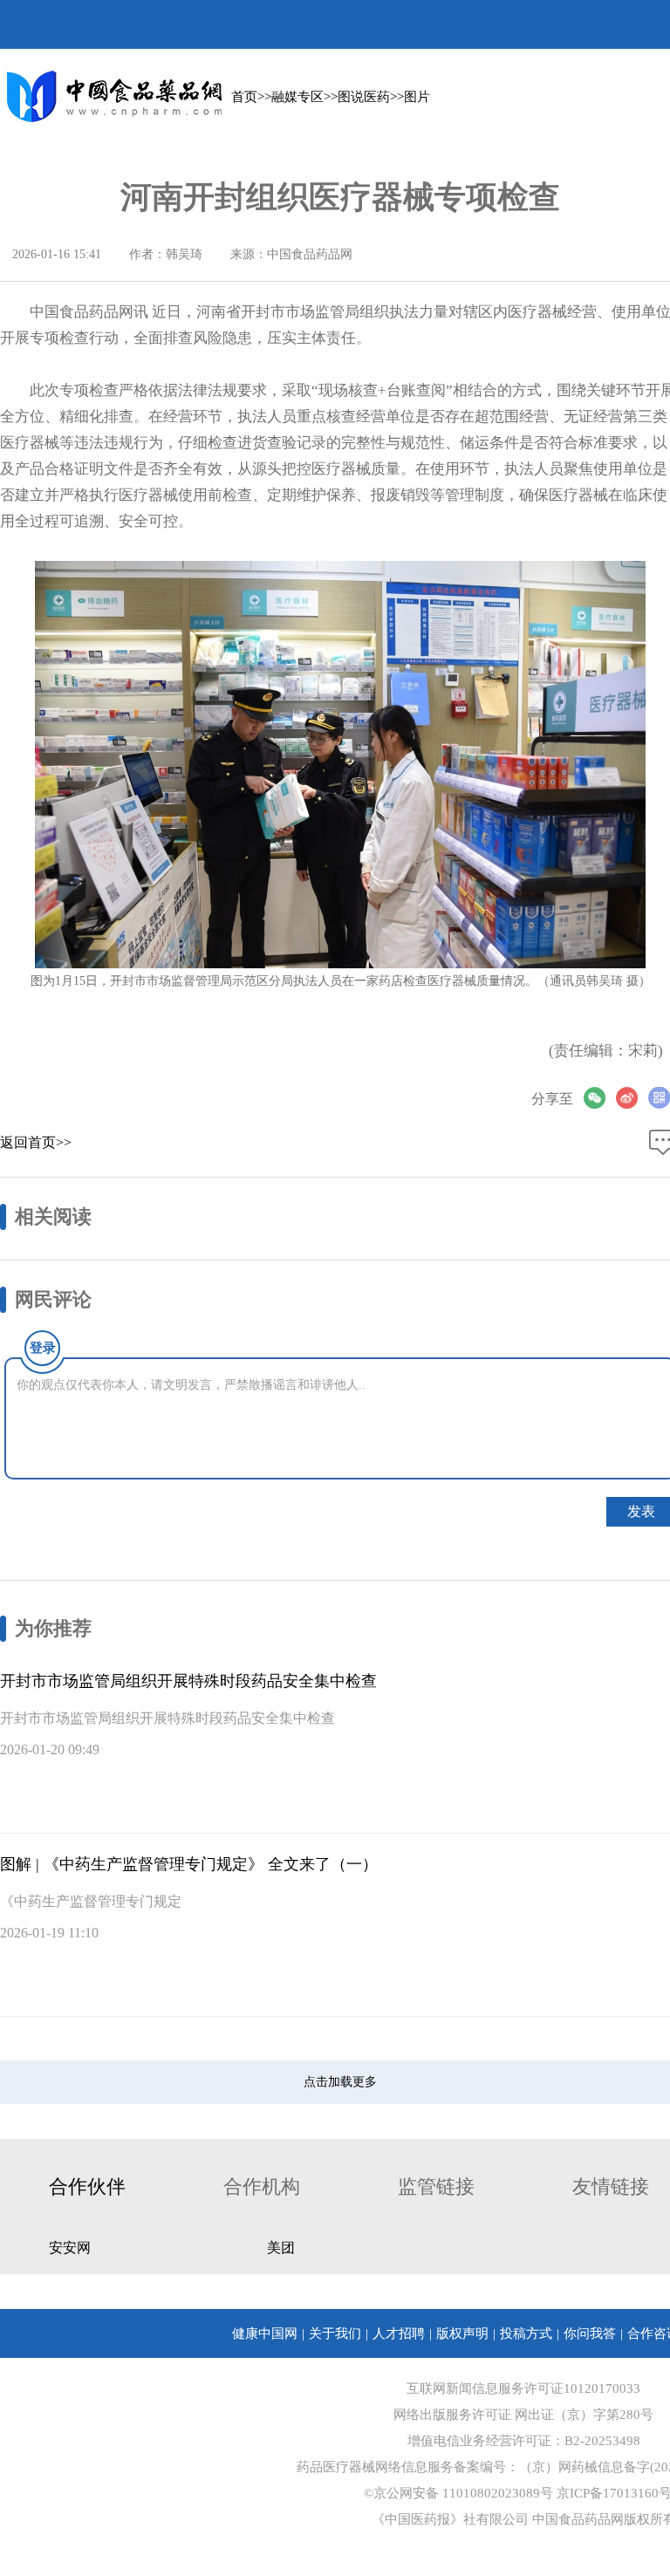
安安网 (70, 2248)
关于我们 (335, 2333)
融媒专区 (297, 97)
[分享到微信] (600, 1098)
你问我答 (590, 2333)
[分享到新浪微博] (632, 1098)
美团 (281, 2248)
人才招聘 (399, 2333)
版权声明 (462, 2333)
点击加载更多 (340, 2082)
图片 (417, 97)
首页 (244, 97)
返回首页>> (36, 1142)
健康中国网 (265, 2333)
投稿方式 (526, 2333)
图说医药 (364, 97)
